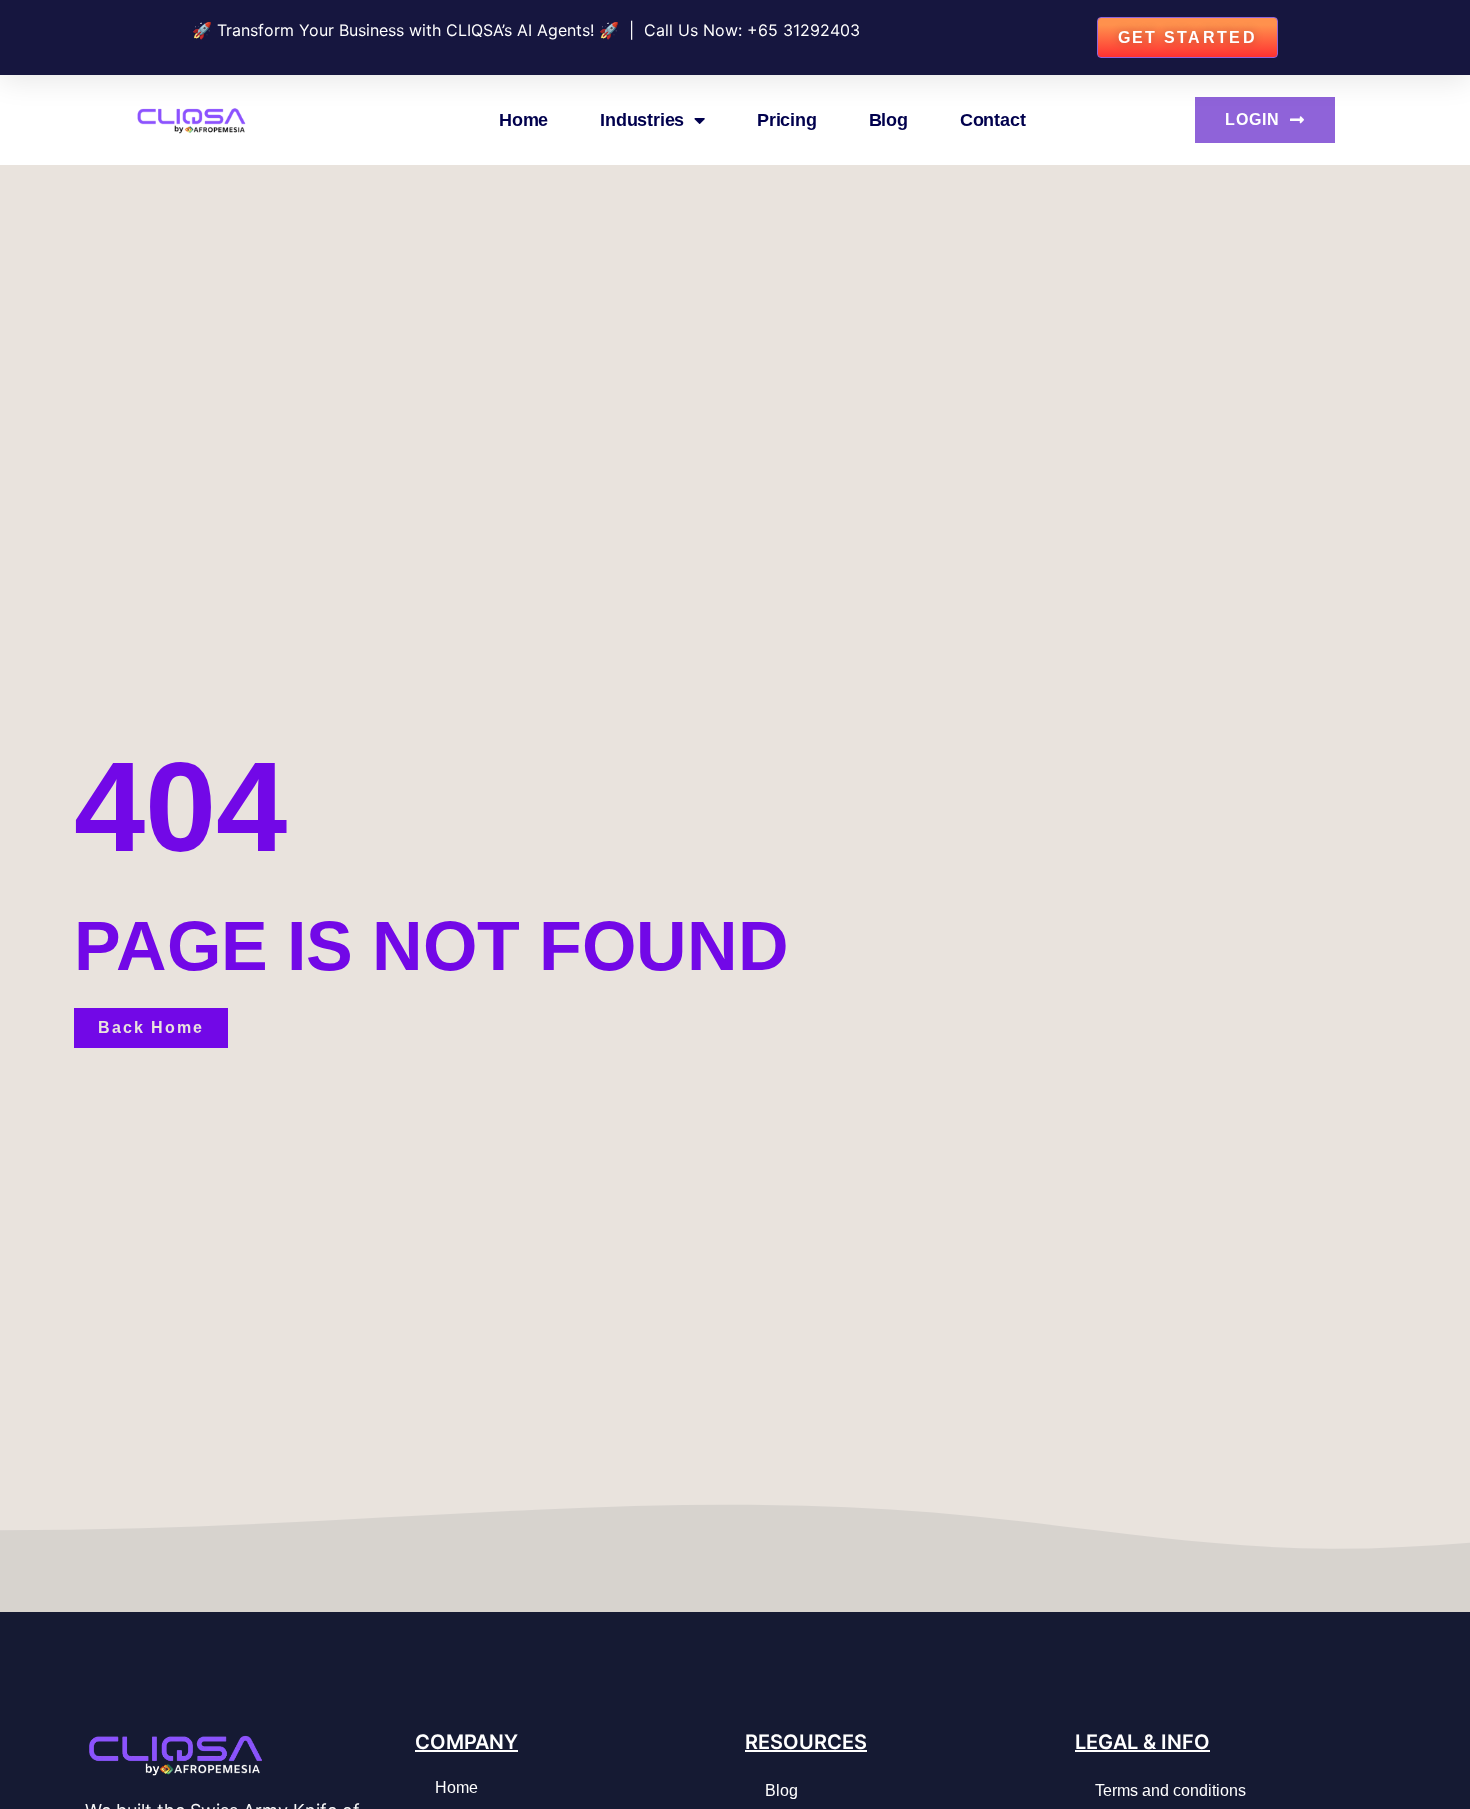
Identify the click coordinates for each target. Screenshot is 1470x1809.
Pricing (787, 120)
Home (523, 120)
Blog (888, 120)
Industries (642, 120)
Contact (993, 120)
